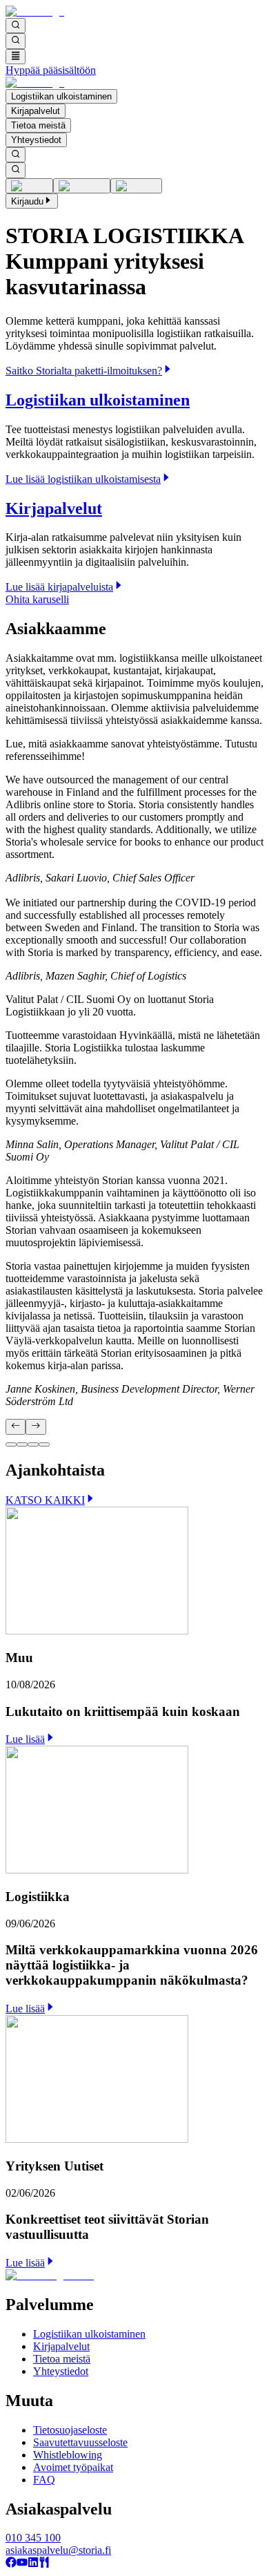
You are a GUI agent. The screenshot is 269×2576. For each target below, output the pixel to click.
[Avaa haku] (16, 26)
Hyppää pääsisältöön (51, 70)
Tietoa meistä (38, 125)
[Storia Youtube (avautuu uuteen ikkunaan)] (22, 2564)
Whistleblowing (68, 2455)
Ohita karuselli (37, 599)
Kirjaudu (27, 201)
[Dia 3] (33, 1444)
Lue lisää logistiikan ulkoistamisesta (83, 479)
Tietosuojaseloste (70, 2430)
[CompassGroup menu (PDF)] (44, 2564)
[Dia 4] (44, 1444)
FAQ (44, 2480)
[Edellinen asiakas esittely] (16, 1427)
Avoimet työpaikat (73, 2467)
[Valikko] (16, 57)
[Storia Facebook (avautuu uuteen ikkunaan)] (11, 2564)
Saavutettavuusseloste (80, 2442)
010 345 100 (33, 2538)
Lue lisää (25, 1739)
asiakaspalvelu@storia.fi (58, 2550)
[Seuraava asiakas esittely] (36, 1427)
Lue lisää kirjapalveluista (59, 587)
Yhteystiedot (36, 140)
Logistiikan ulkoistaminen (61, 96)
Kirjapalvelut (36, 111)
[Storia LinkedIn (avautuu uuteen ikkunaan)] (33, 2564)
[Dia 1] (11, 1444)
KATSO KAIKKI (45, 1500)
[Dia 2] (22, 1444)
